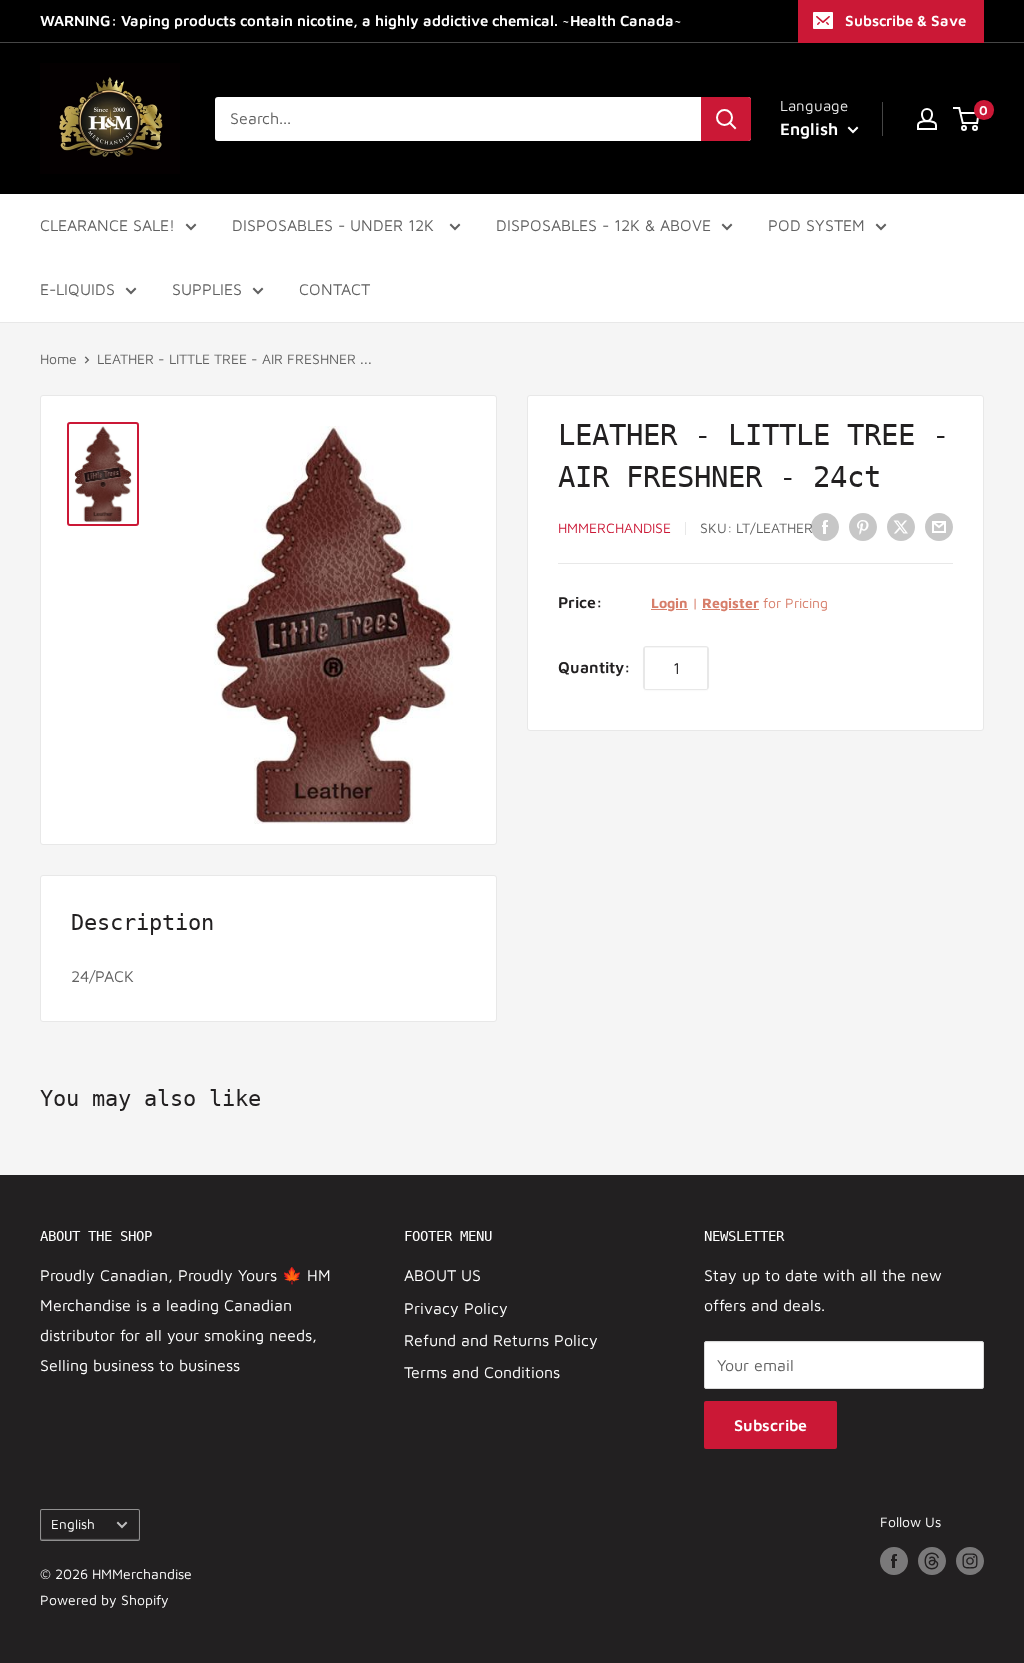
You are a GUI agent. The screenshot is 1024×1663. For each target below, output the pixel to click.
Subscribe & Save (905, 20)
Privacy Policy (456, 1308)
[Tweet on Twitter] (901, 526)
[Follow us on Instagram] (970, 1560)
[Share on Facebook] (825, 526)
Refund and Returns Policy (501, 1340)
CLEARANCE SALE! (107, 225)
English (73, 1524)
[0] (967, 119)
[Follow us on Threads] (932, 1560)
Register (730, 602)
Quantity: (594, 667)
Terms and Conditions (482, 1372)
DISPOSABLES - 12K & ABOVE (603, 225)
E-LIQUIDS (77, 289)
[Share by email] (939, 526)
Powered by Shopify (104, 1599)
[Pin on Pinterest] (863, 526)
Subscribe (770, 1425)
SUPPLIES (207, 289)
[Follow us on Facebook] (894, 1560)
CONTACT (334, 289)
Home (58, 358)
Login (669, 602)
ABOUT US (442, 1275)
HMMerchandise (614, 527)
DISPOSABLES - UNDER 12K (335, 225)
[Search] (726, 119)
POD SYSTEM (816, 225)
